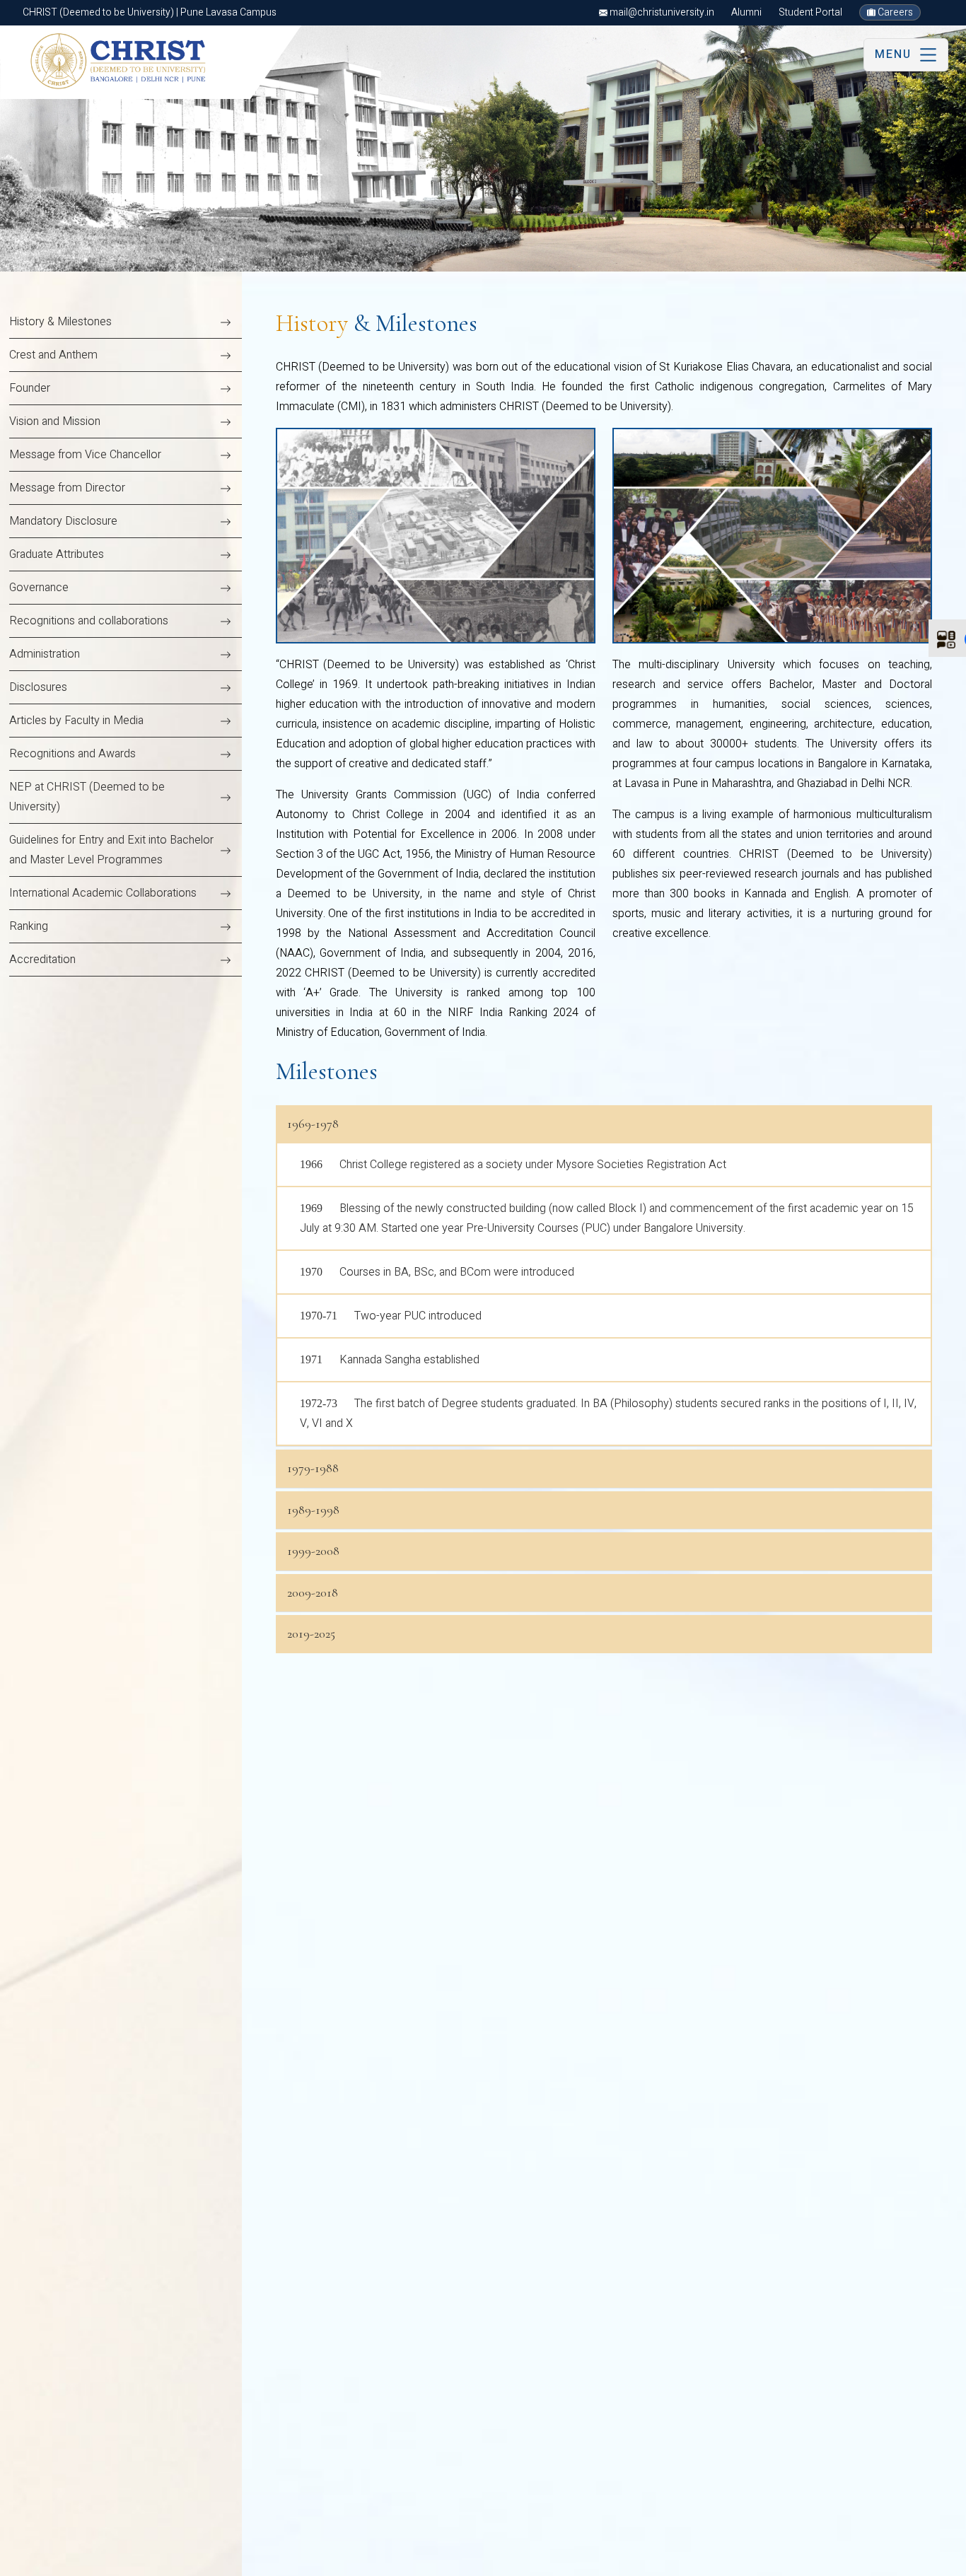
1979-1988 (313, 1468)
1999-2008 (313, 1551)
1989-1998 (313, 1510)
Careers (894, 12)
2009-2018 (313, 1592)
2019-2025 (311, 1633)
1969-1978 (313, 1124)
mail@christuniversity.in (661, 12)
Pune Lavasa (44, 2559)
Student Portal (810, 12)
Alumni (746, 12)
